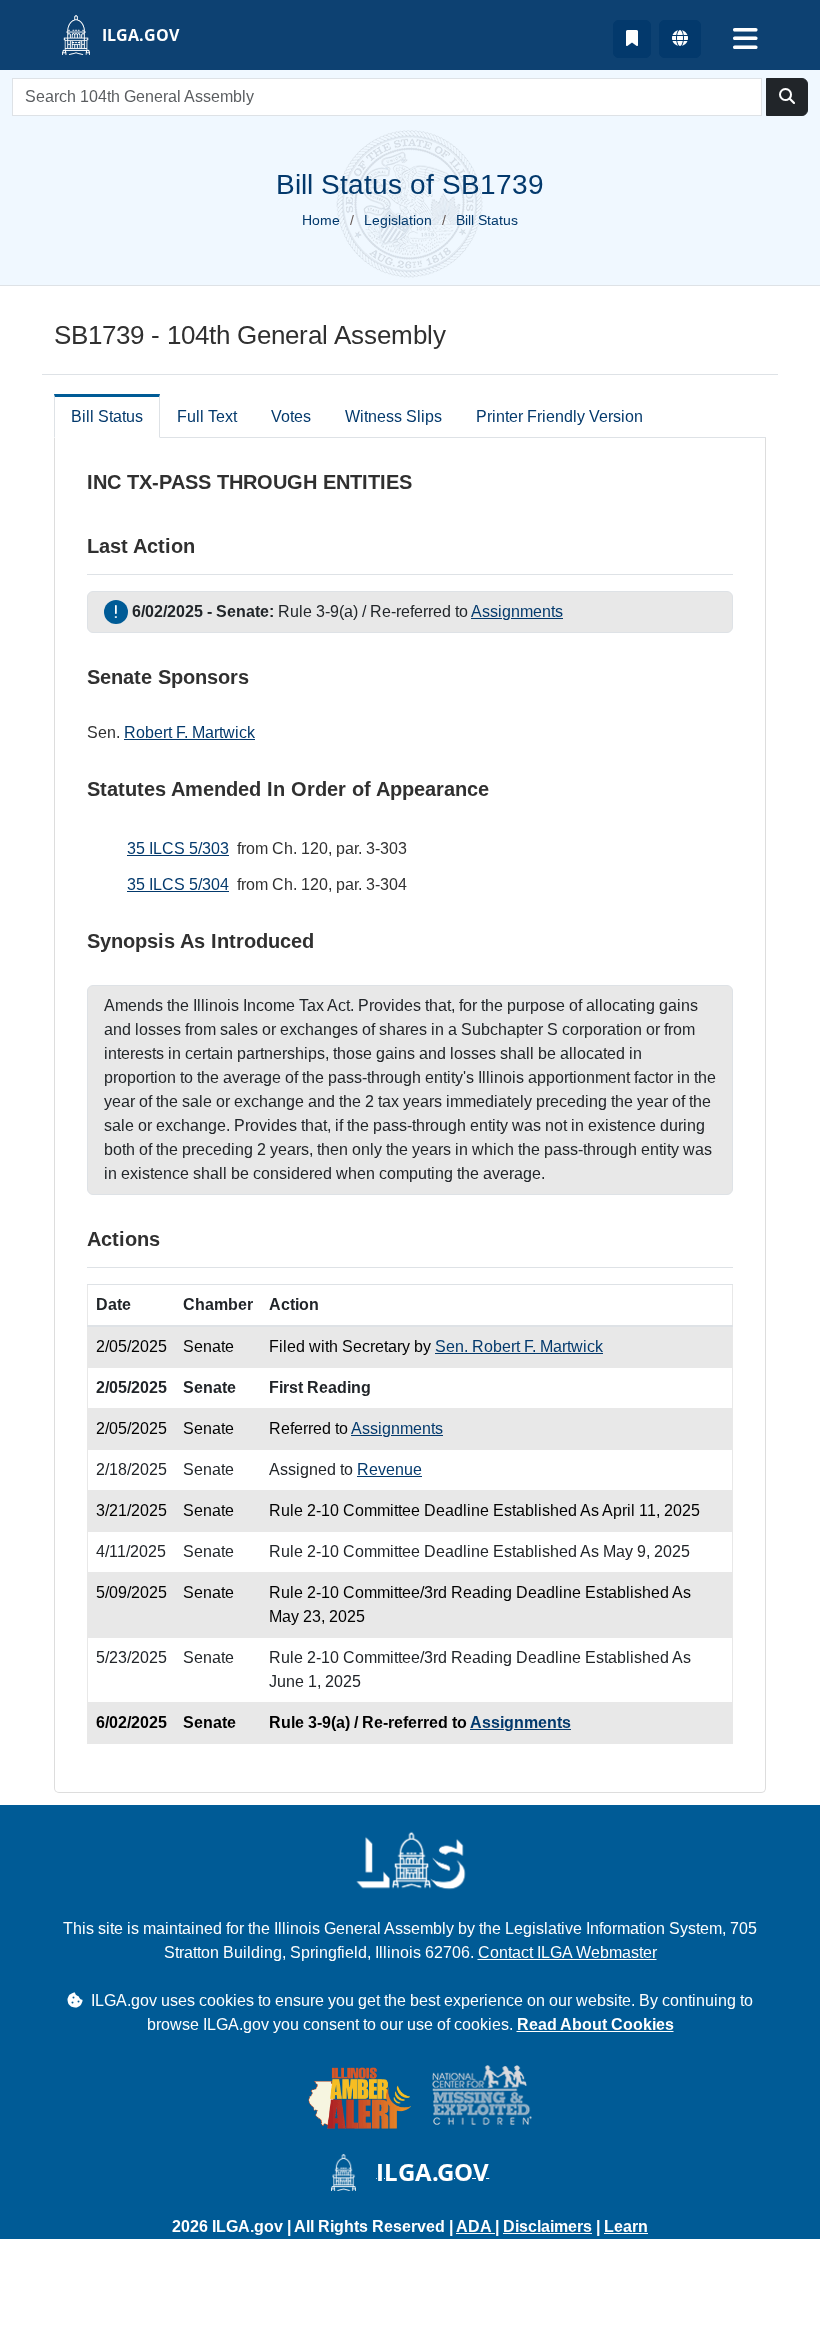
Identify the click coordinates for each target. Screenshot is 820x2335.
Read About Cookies (595, 2024)
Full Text (207, 416)
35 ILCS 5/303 (178, 848)
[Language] (680, 39)
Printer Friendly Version (559, 416)
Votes (291, 416)
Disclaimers (547, 2226)
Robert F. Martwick (189, 732)
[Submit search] (787, 97)
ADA (475, 2226)
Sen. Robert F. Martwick (519, 1346)
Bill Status (107, 416)
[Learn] (632, 39)
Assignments (517, 611)
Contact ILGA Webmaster (567, 1952)
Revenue (389, 1469)
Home (321, 220)
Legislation (398, 220)
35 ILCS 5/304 (178, 884)
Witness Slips (393, 416)
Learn (626, 2226)
